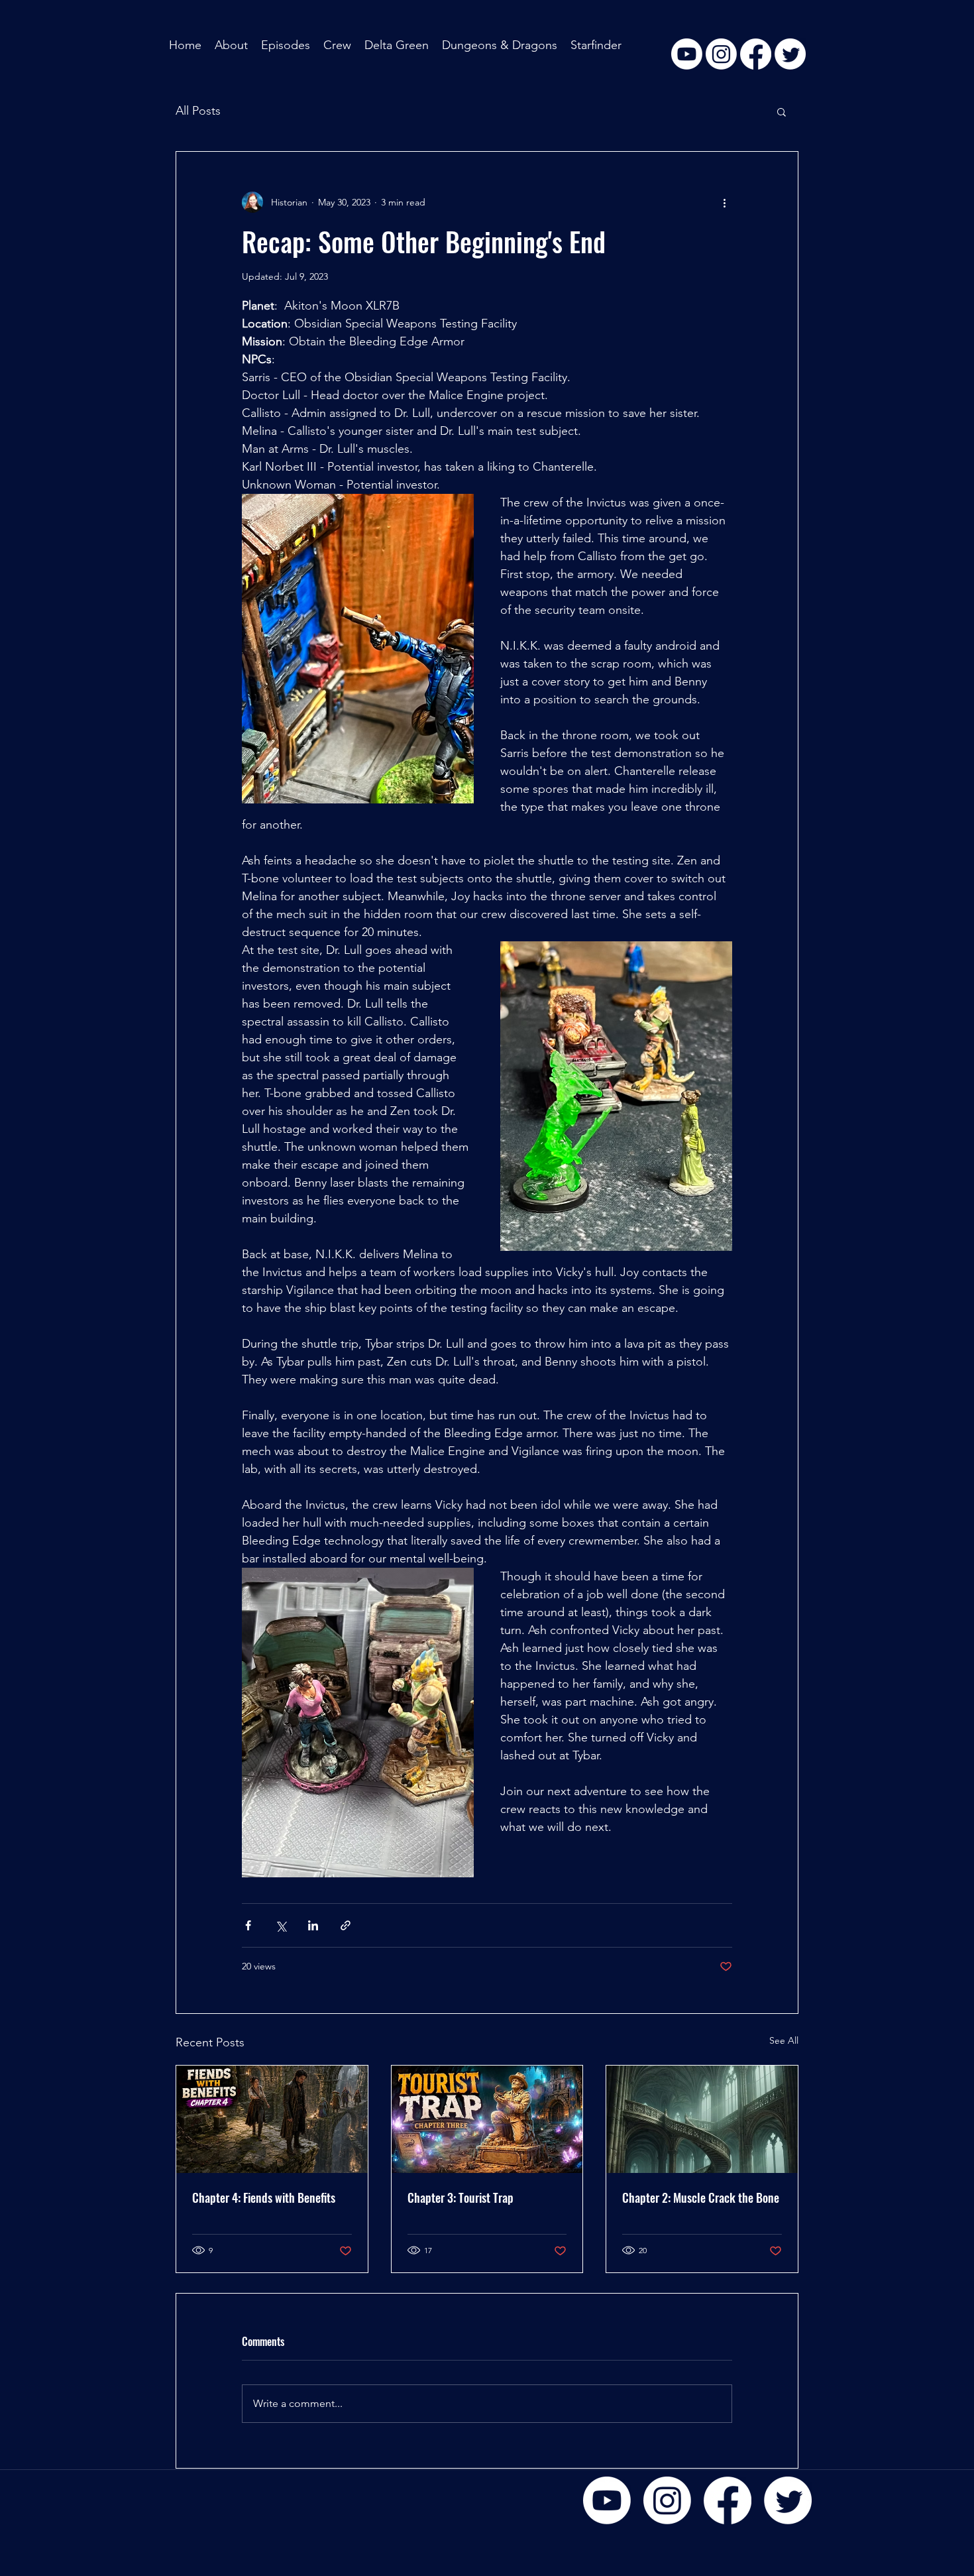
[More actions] (724, 202)
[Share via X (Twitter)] (281, 1925)
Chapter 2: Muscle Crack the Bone (701, 2197)
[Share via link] (346, 1925)
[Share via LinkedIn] (313, 1925)
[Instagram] (667, 2500)
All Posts (198, 111)
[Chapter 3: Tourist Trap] (487, 2119)
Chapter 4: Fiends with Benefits (264, 2197)
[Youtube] (607, 2500)
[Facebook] (728, 2500)
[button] (782, 111)
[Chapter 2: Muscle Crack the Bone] (702, 2119)
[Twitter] (788, 2500)
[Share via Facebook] (248, 1925)
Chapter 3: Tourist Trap (460, 2197)
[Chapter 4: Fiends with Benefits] (272, 2119)
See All (784, 2040)
